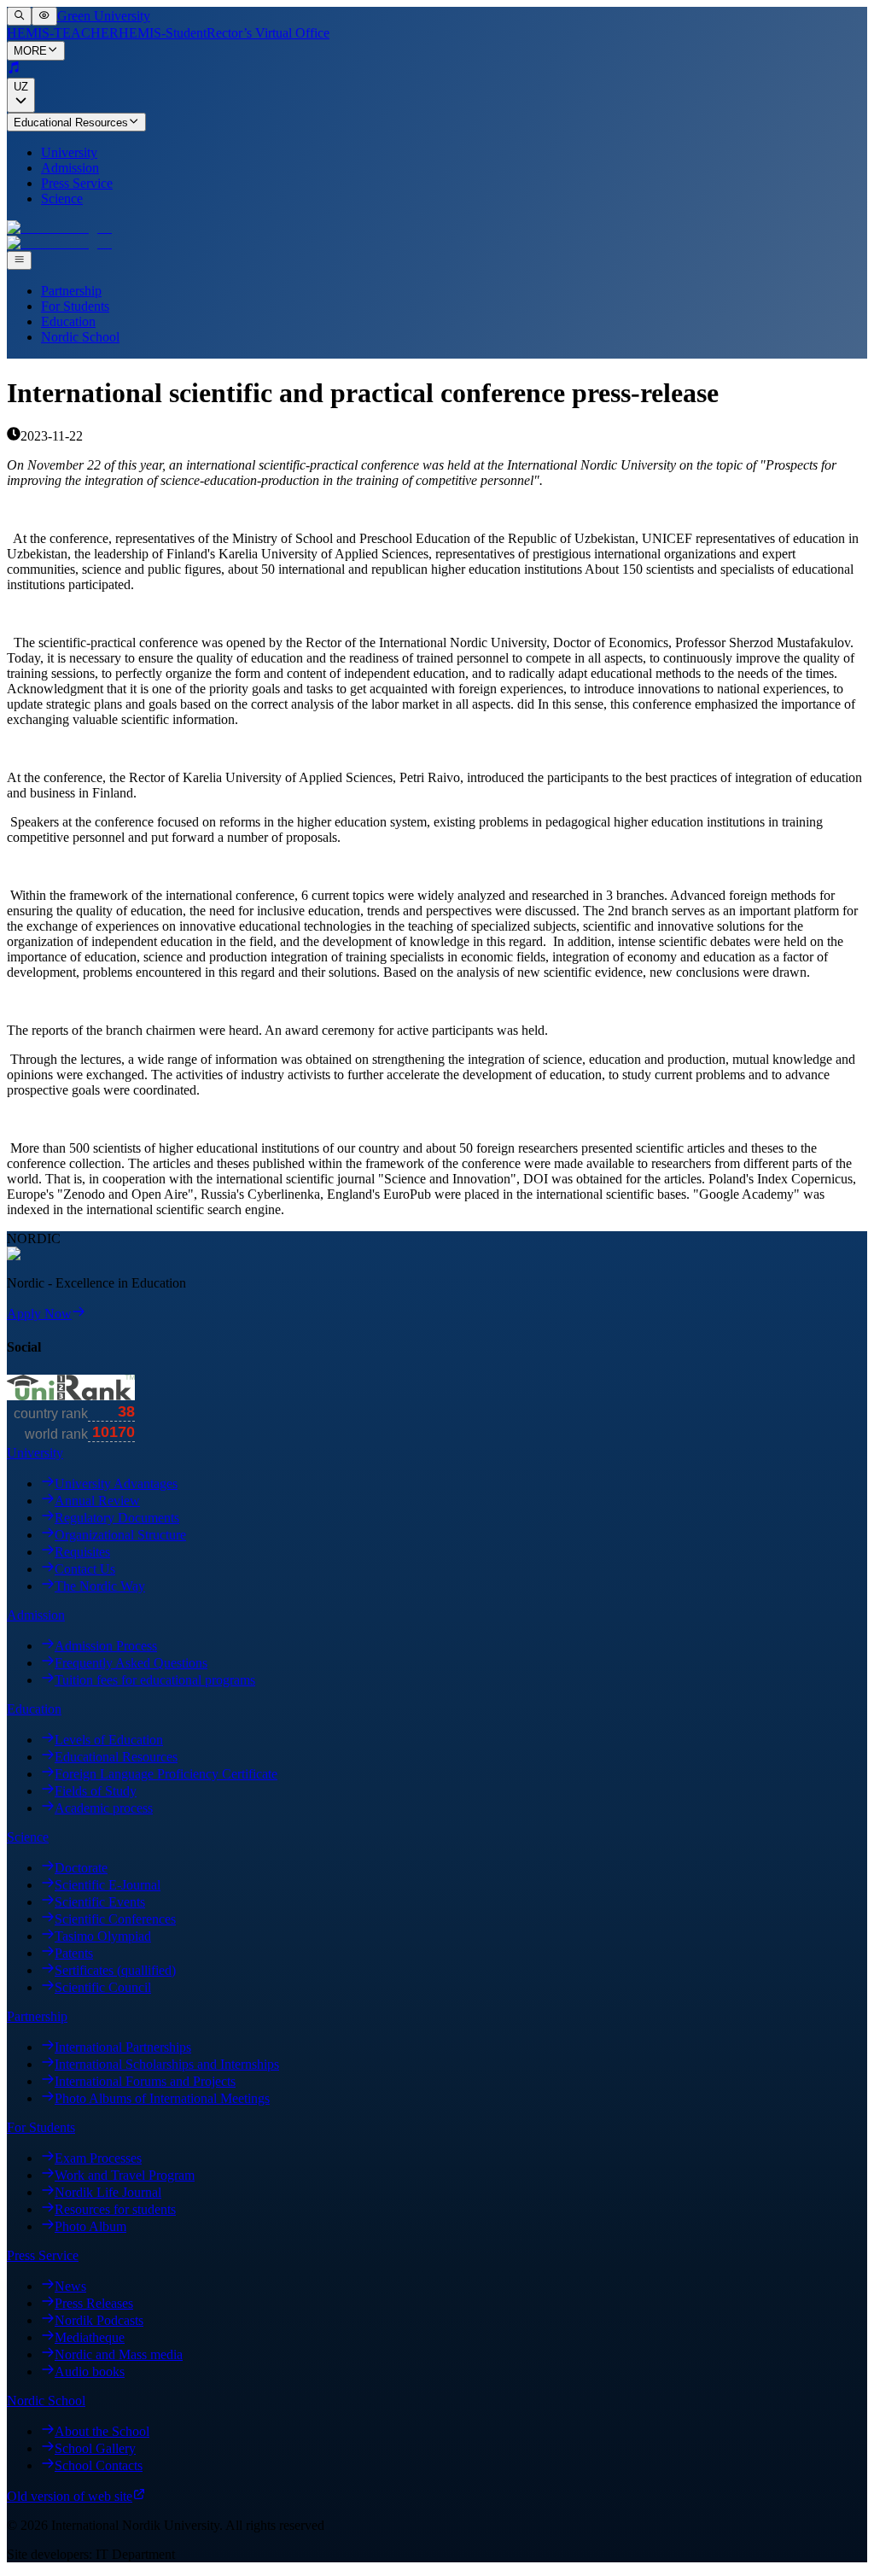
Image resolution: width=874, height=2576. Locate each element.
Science (62, 199)
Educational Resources (71, 123)
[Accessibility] (44, 16)
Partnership (71, 291)
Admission (70, 168)
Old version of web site (70, 2496)
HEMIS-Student (163, 33)
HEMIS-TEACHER (63, 33)
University (69, 152)
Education (68, 321)
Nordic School (80, 337)
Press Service (77, 183)
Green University (104, 16)
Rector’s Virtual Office (268, 33)
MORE (30, 52)
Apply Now (39, 1314)
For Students (75, 306)
